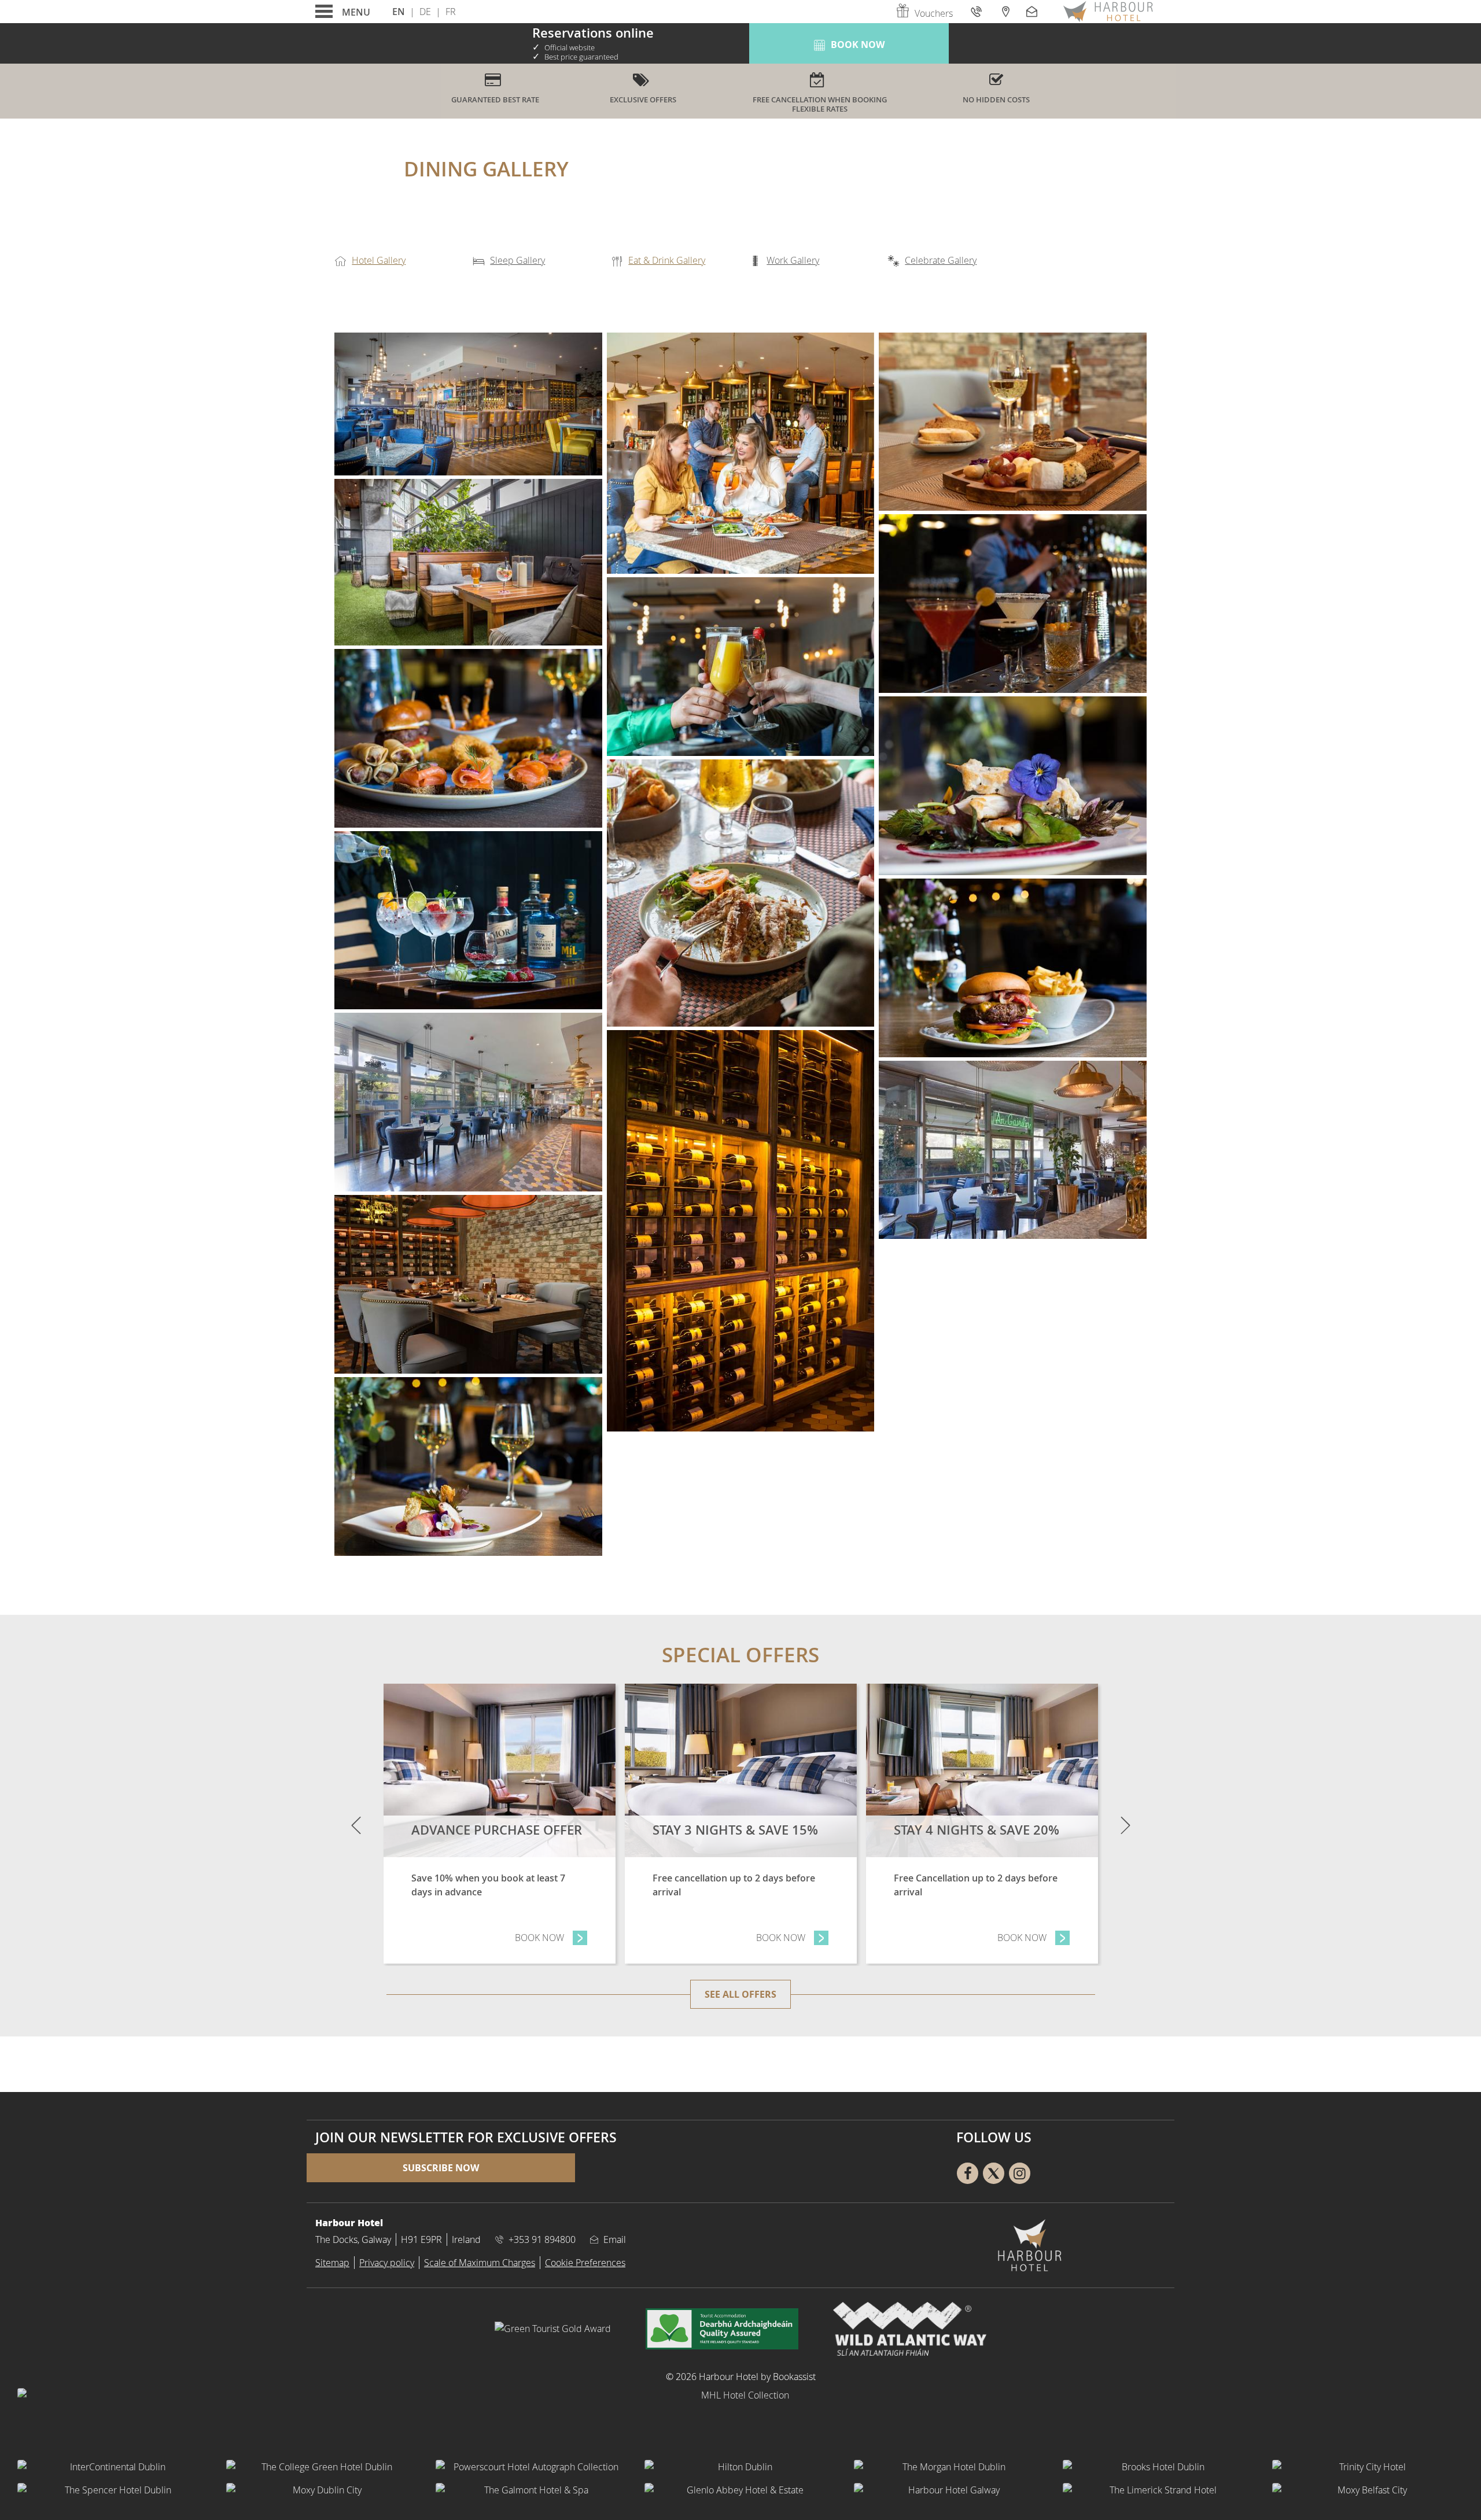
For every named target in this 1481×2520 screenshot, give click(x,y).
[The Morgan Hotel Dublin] (950, 2467)
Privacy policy (387, 2263)
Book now (551, 1938)
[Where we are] (1005, 11)
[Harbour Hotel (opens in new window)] (741, 893)
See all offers (740, 1994)
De (425, 12)
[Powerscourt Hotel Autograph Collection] (531, 2467)
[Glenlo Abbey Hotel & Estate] (740, 2490)
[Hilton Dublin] (740, 2467)
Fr (451, 12)
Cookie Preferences (585, 2263)
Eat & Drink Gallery (667, 260)
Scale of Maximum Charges (480, 2263)
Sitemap (332, 2263)
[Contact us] (1033, 11)
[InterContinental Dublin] (113, 2467)
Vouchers (934, 13)
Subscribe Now (441, 2168)
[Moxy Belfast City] (1368, 2490)
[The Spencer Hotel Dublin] (113, 2490)
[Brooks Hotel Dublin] (1158, 2467)
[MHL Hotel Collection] (740, 2417)
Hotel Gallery (379, 260)
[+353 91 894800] (978, 11)
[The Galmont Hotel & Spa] (531, 2490)
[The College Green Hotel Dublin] (322, 2467)
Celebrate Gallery (941, 260)
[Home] (1108, 12)
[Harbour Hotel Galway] (950, 2490)
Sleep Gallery (517, 260)
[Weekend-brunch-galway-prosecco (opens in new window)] (741, 667)
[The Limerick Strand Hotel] (1158, 2490)
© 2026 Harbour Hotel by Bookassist (741, 2377)
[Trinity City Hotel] (1368, 2467)
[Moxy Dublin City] (322, 2490)
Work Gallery (793, 260)
